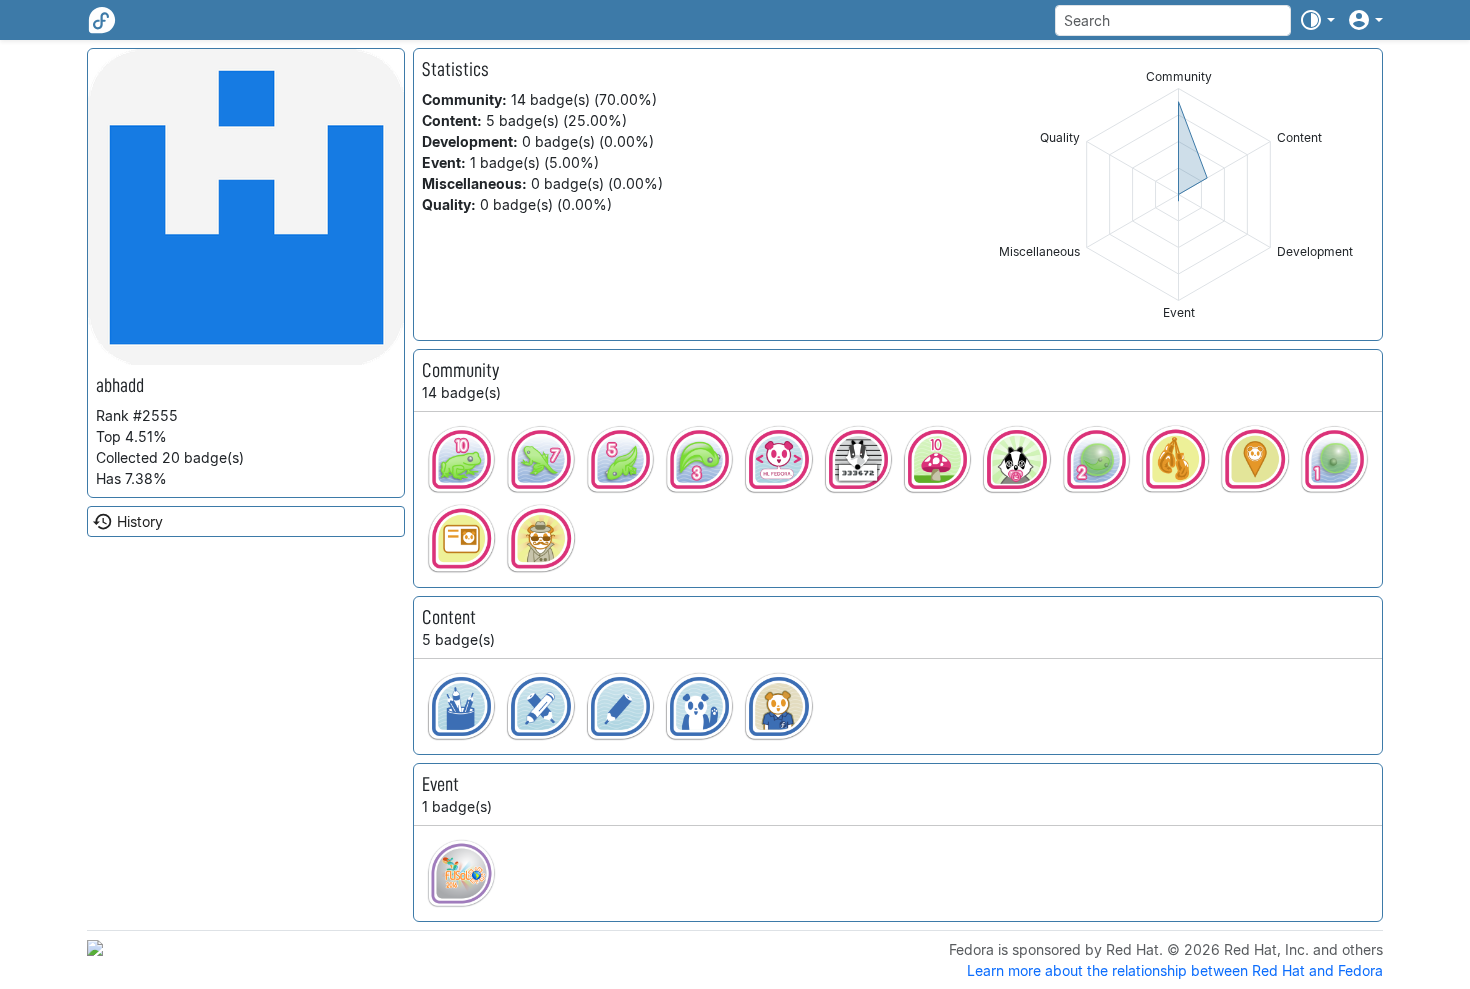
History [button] (140, 521)
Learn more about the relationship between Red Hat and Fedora (1175, 970)
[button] (1317, 20)
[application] (1178, 194)
